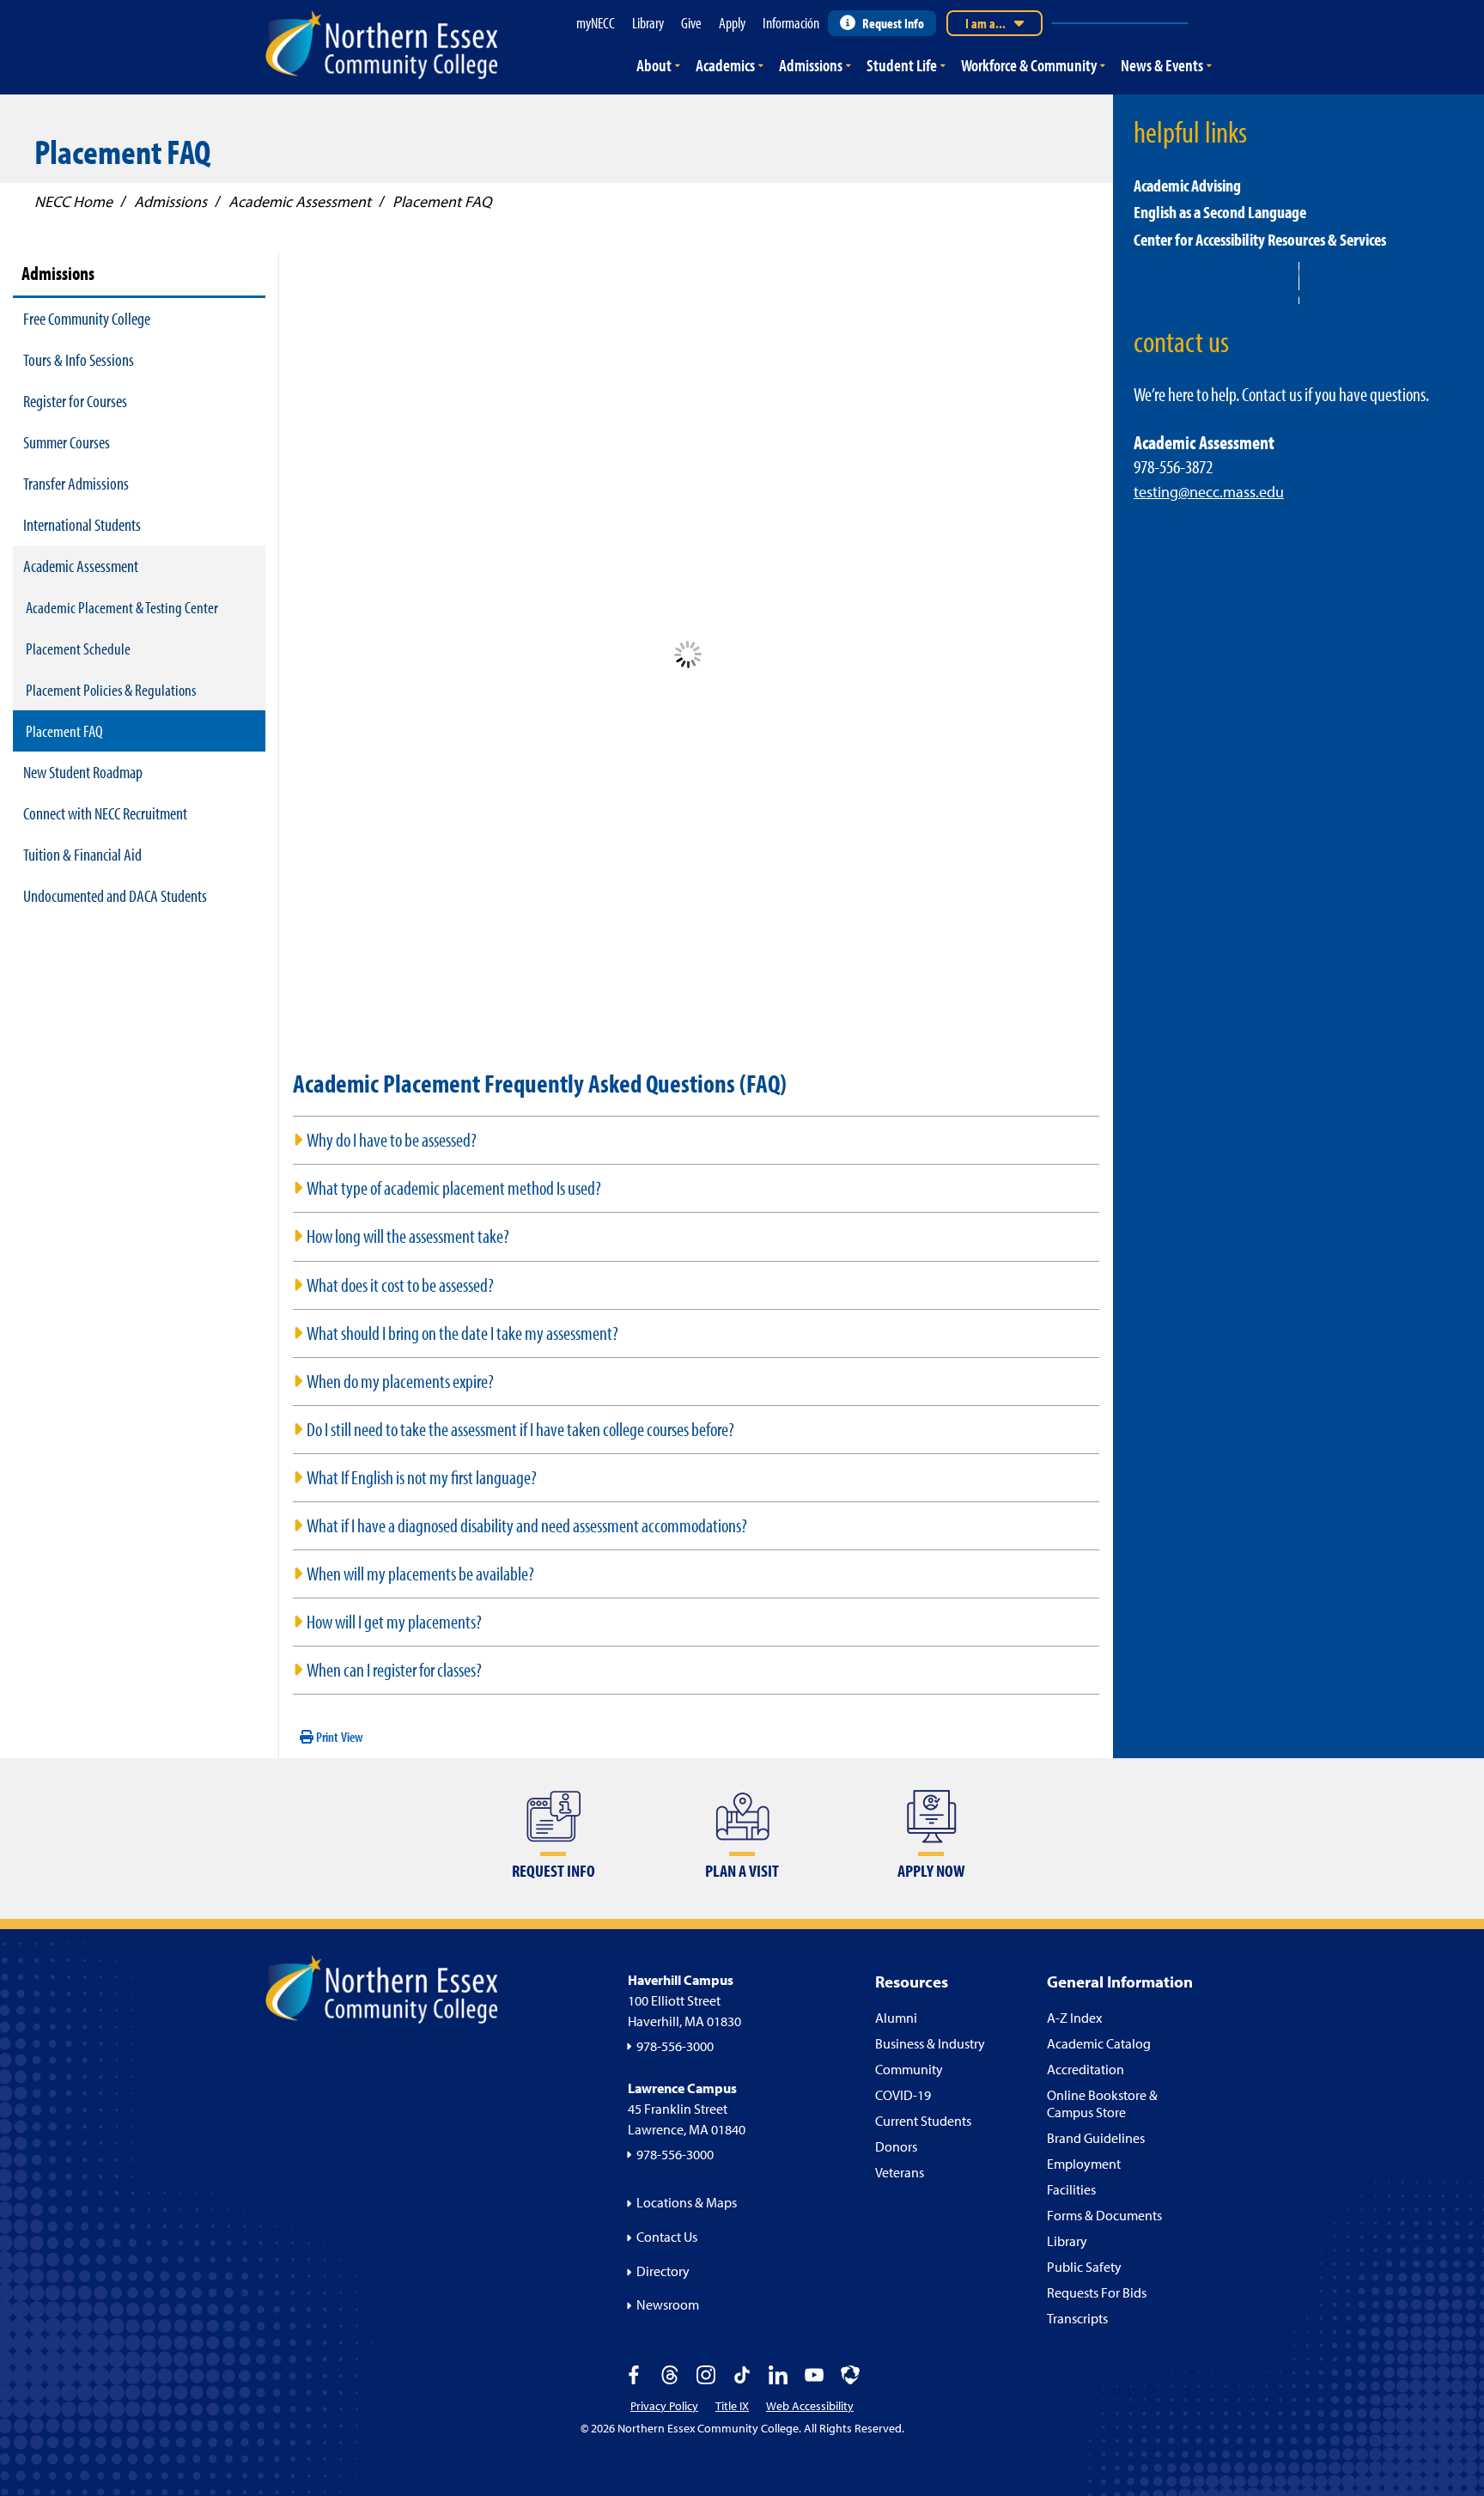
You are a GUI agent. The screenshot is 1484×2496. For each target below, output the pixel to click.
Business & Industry (930, 2043)
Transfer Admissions (76, 483)
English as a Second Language (1220, 212)
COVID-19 (903, 2095)
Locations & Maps (687, 2202)
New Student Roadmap (83, 772)
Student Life (902, 65)
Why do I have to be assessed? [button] (392, 1140)
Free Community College (87, 318)
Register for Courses (75, 401)
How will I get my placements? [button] (394, 1622)
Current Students (923, 2121)
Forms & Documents (1104, 2215)
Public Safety (1084, 2267)
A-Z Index (1074, 2018)
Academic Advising (1187, 185)
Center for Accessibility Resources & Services (1260, 239)
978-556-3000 (675, 2046)
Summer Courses (67, 442)
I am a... (985, 23)
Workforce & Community (1029, 65)
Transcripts (1077, 2318)
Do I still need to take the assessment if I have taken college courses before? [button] (520, 1429)
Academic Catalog (1099, 2043)
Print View (338, 1737)
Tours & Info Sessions (79, 359)
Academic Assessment (81, 566)
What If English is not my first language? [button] (422, 1477)
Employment (1084, 2164)
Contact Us (667, 2237)
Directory (663, 2271)
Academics (725, 65)
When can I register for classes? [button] (394, 1670)
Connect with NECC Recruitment (105, 813)
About (654, 65)
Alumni (896, 2018)
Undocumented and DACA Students (115, 895)
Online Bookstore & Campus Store (1102, 2103)
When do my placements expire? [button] (400, 1381)
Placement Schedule (78, 648)
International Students (82, 524)
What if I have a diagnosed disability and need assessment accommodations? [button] (527, 1525)
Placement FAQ (64, 731)
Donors (896, 2146)
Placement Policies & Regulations (111, 690)
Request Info (893, 23)
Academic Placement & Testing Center (122, 607)
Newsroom (668, 2304)
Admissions (811, 65)
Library (1067, 2241)
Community (909, 2069)
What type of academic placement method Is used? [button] (454, 1188)
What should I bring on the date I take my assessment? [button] (462, 1333)
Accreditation (1086, 2069)
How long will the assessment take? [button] (408, 1236)
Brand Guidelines (1096, 2138)
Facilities (1071, 2189)
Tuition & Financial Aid (82, 854)
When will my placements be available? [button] (420, 1574)
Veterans (900, 2172)
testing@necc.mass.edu (1209, 492)
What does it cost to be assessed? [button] (400, 1285)
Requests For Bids (1097, 2292)
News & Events (1162, 65)
